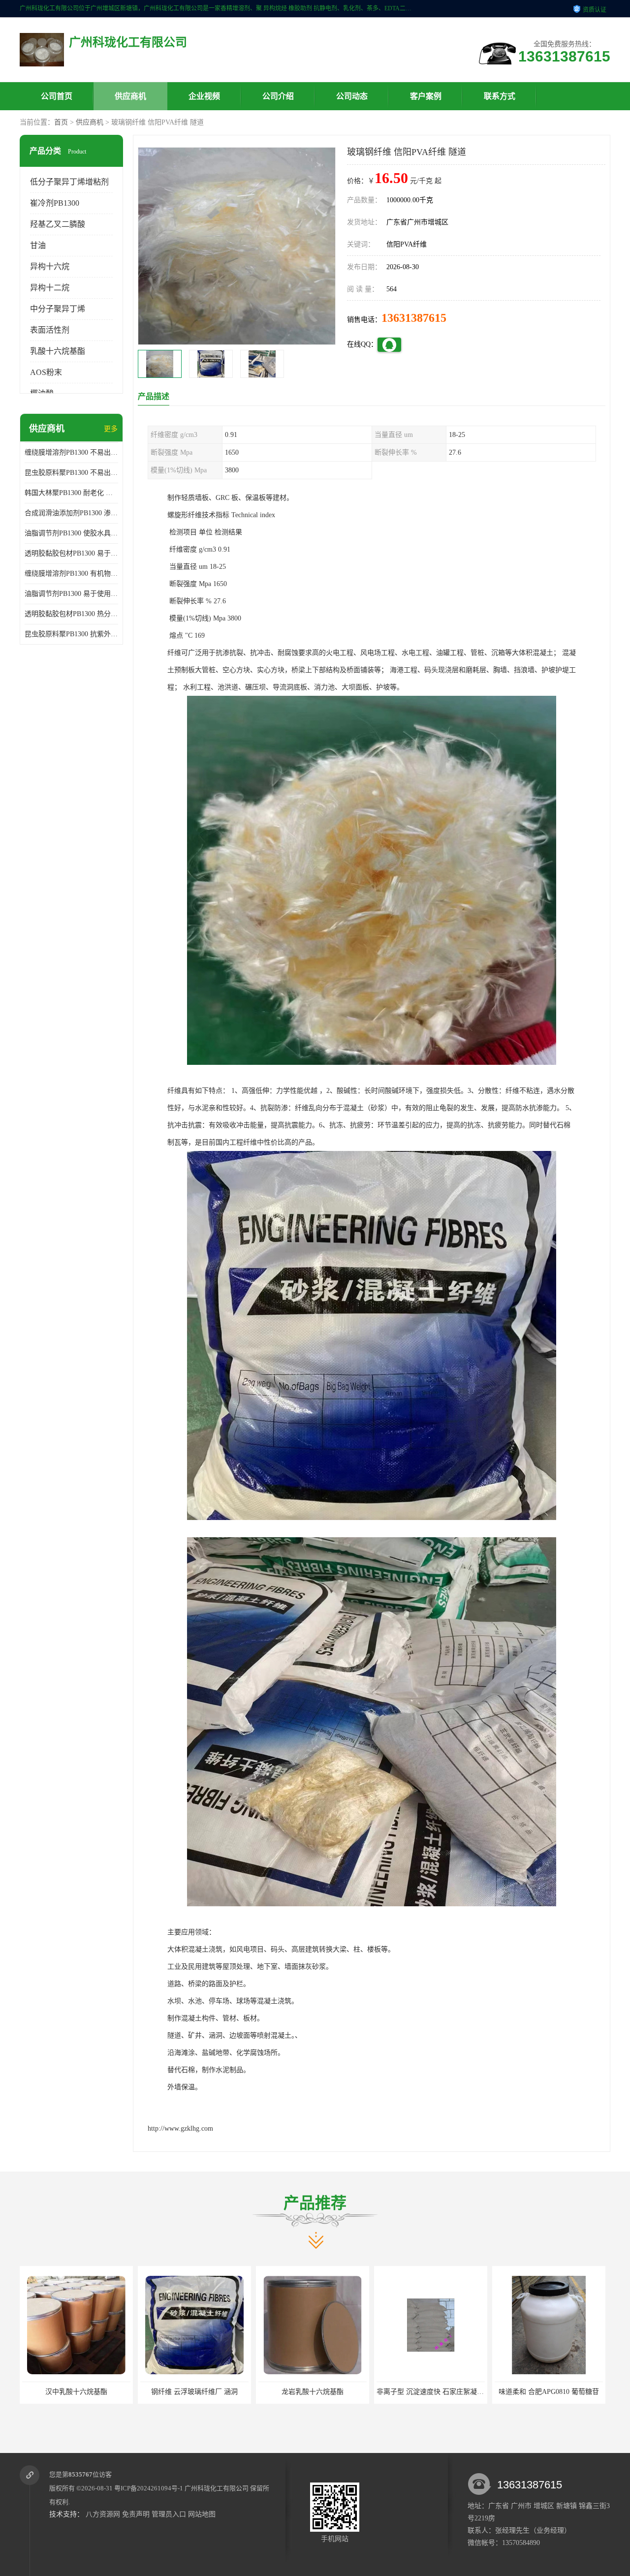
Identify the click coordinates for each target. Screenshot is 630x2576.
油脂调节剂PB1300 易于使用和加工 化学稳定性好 (71, 594)
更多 (111, 429)
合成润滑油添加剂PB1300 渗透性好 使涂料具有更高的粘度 (71, 513)
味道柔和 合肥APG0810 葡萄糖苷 (431, 2392)
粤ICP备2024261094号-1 (149, 2488)
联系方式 (500, 96)
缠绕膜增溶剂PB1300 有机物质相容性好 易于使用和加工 (71, 574)
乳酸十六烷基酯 (58, 351)
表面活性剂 (50, 330)
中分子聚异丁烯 (58, 309)
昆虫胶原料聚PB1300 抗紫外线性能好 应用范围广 (71, 634)
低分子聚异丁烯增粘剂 (69, 182)
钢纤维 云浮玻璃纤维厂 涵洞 (76, 2392)
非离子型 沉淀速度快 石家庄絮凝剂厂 (315, 2392)
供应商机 (130, 96)
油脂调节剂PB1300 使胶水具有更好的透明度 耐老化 (71, 533)
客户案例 (426, 96)
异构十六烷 (50, 266)
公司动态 (352, 96)
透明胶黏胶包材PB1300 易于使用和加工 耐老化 (71, 553)
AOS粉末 (46, 372)
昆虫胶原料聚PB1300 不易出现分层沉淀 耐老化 (71, 473)
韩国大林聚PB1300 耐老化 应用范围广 (71, 493)
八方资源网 (103, 2514)
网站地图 (202, 2514)
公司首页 (57, 96)
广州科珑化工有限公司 (217, 2488)
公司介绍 (278, 96)
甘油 (38, 245)
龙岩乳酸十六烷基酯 (194, 2392)
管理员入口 (169, 2514)
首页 (61, 122)
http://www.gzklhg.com (180, 2128)
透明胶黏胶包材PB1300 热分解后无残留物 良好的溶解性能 (71, 614)
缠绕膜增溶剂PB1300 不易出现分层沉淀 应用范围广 (71, 452)
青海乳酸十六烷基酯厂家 (549, 2392)
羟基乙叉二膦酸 (58, 224)
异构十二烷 (50, 288)
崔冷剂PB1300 (55, 203)
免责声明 (136, 2514)
